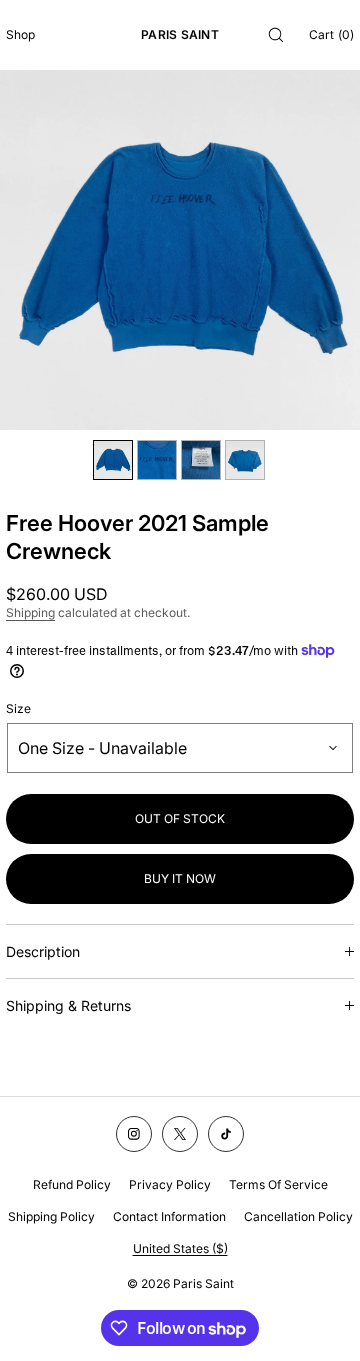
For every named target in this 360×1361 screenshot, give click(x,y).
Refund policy (72, 1184)
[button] (276, 34)
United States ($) (180, 1248)
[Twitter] (180, 1134)
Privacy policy (170, 1184)
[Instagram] (134, 1134)
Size (18, 709)
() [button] (331, 34)
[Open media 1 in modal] (180, 250)
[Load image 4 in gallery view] (245, 460)
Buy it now (180, 878)
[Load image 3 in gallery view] (201, 460)
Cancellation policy (298, 1216)
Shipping (30, 612)
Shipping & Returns (68, 1005)
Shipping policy (51, 1216)
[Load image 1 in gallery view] (113, 460)
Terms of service (278, 1184)
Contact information (169, 1216)
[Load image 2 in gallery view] (157, 460)
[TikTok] (226, 1134)
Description (43, 951)
